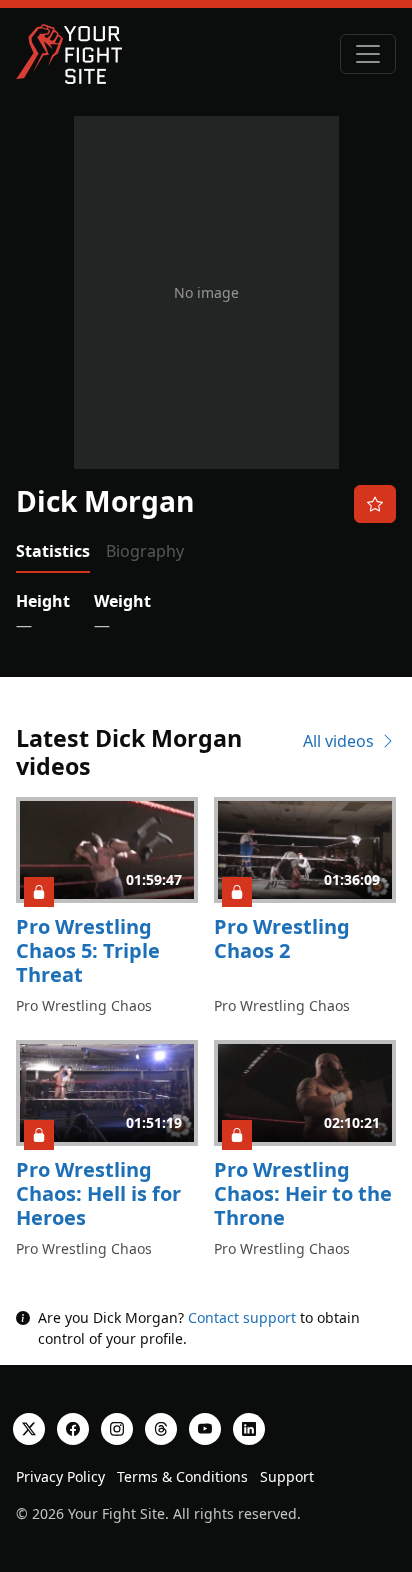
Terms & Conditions (182, 1476)
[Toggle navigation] (368, 54)
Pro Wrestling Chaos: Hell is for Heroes (98, 1193)
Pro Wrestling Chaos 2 (282, 938)
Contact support (242, 1317)
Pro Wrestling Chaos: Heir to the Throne (303, 1193)
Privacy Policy (60, 1476)
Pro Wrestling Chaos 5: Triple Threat (88, 950)
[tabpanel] (206, 613)
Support (287, 1476)
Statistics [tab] (53, 551)
